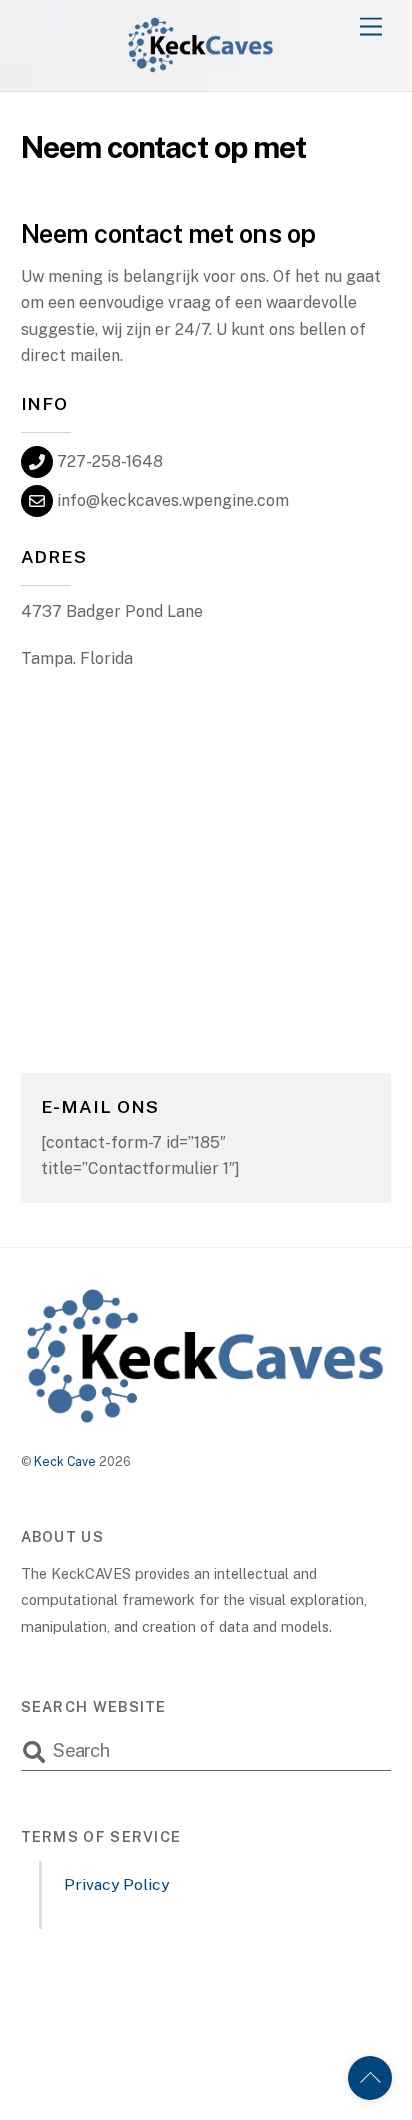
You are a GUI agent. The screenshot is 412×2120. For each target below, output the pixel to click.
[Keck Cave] (201, 66)
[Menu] (371, 27)
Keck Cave (65, 1461)
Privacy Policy (116, 1884)
